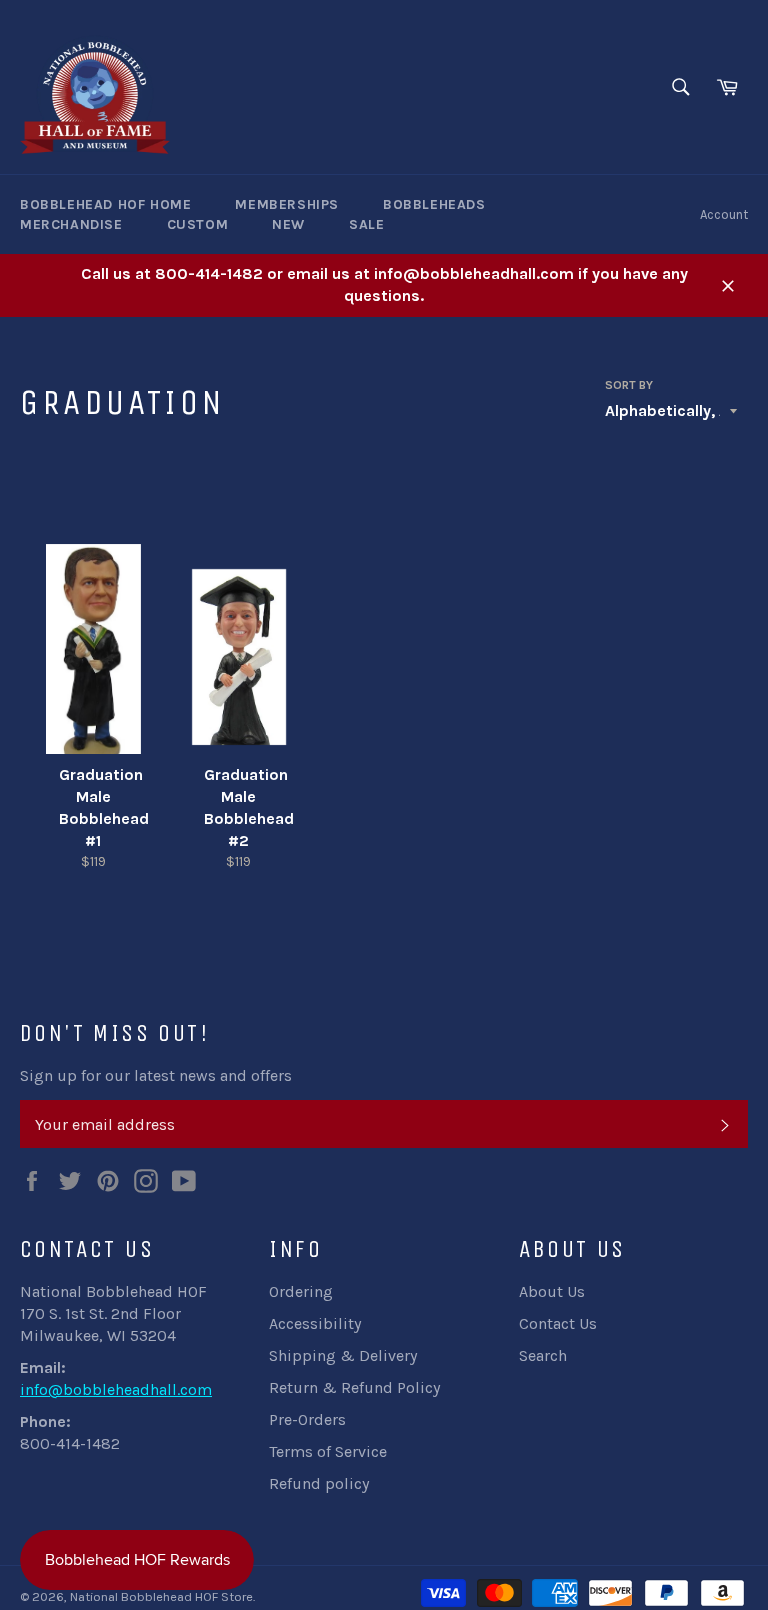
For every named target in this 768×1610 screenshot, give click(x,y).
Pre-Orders (307, 1419)
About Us (552, 1291)
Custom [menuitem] (198, 224)
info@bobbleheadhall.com (116, 1389)
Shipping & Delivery (343, 1355)
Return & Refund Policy (354, 1387)
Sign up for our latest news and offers (156, 1075)
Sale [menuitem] (366, 224)
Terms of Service (328, 1451)
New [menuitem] (288, 224)
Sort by (629, 385)
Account (724, 214)
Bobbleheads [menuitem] (434, 204)
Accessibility (315, 1323)
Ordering (301, 1291)
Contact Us (558, 1323)
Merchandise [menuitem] (71, 224)
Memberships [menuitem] (287, 204)
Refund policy (319, 1483)
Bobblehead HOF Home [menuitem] (105, 204)
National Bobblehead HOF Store (161, 1596)
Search (543, 1355)
